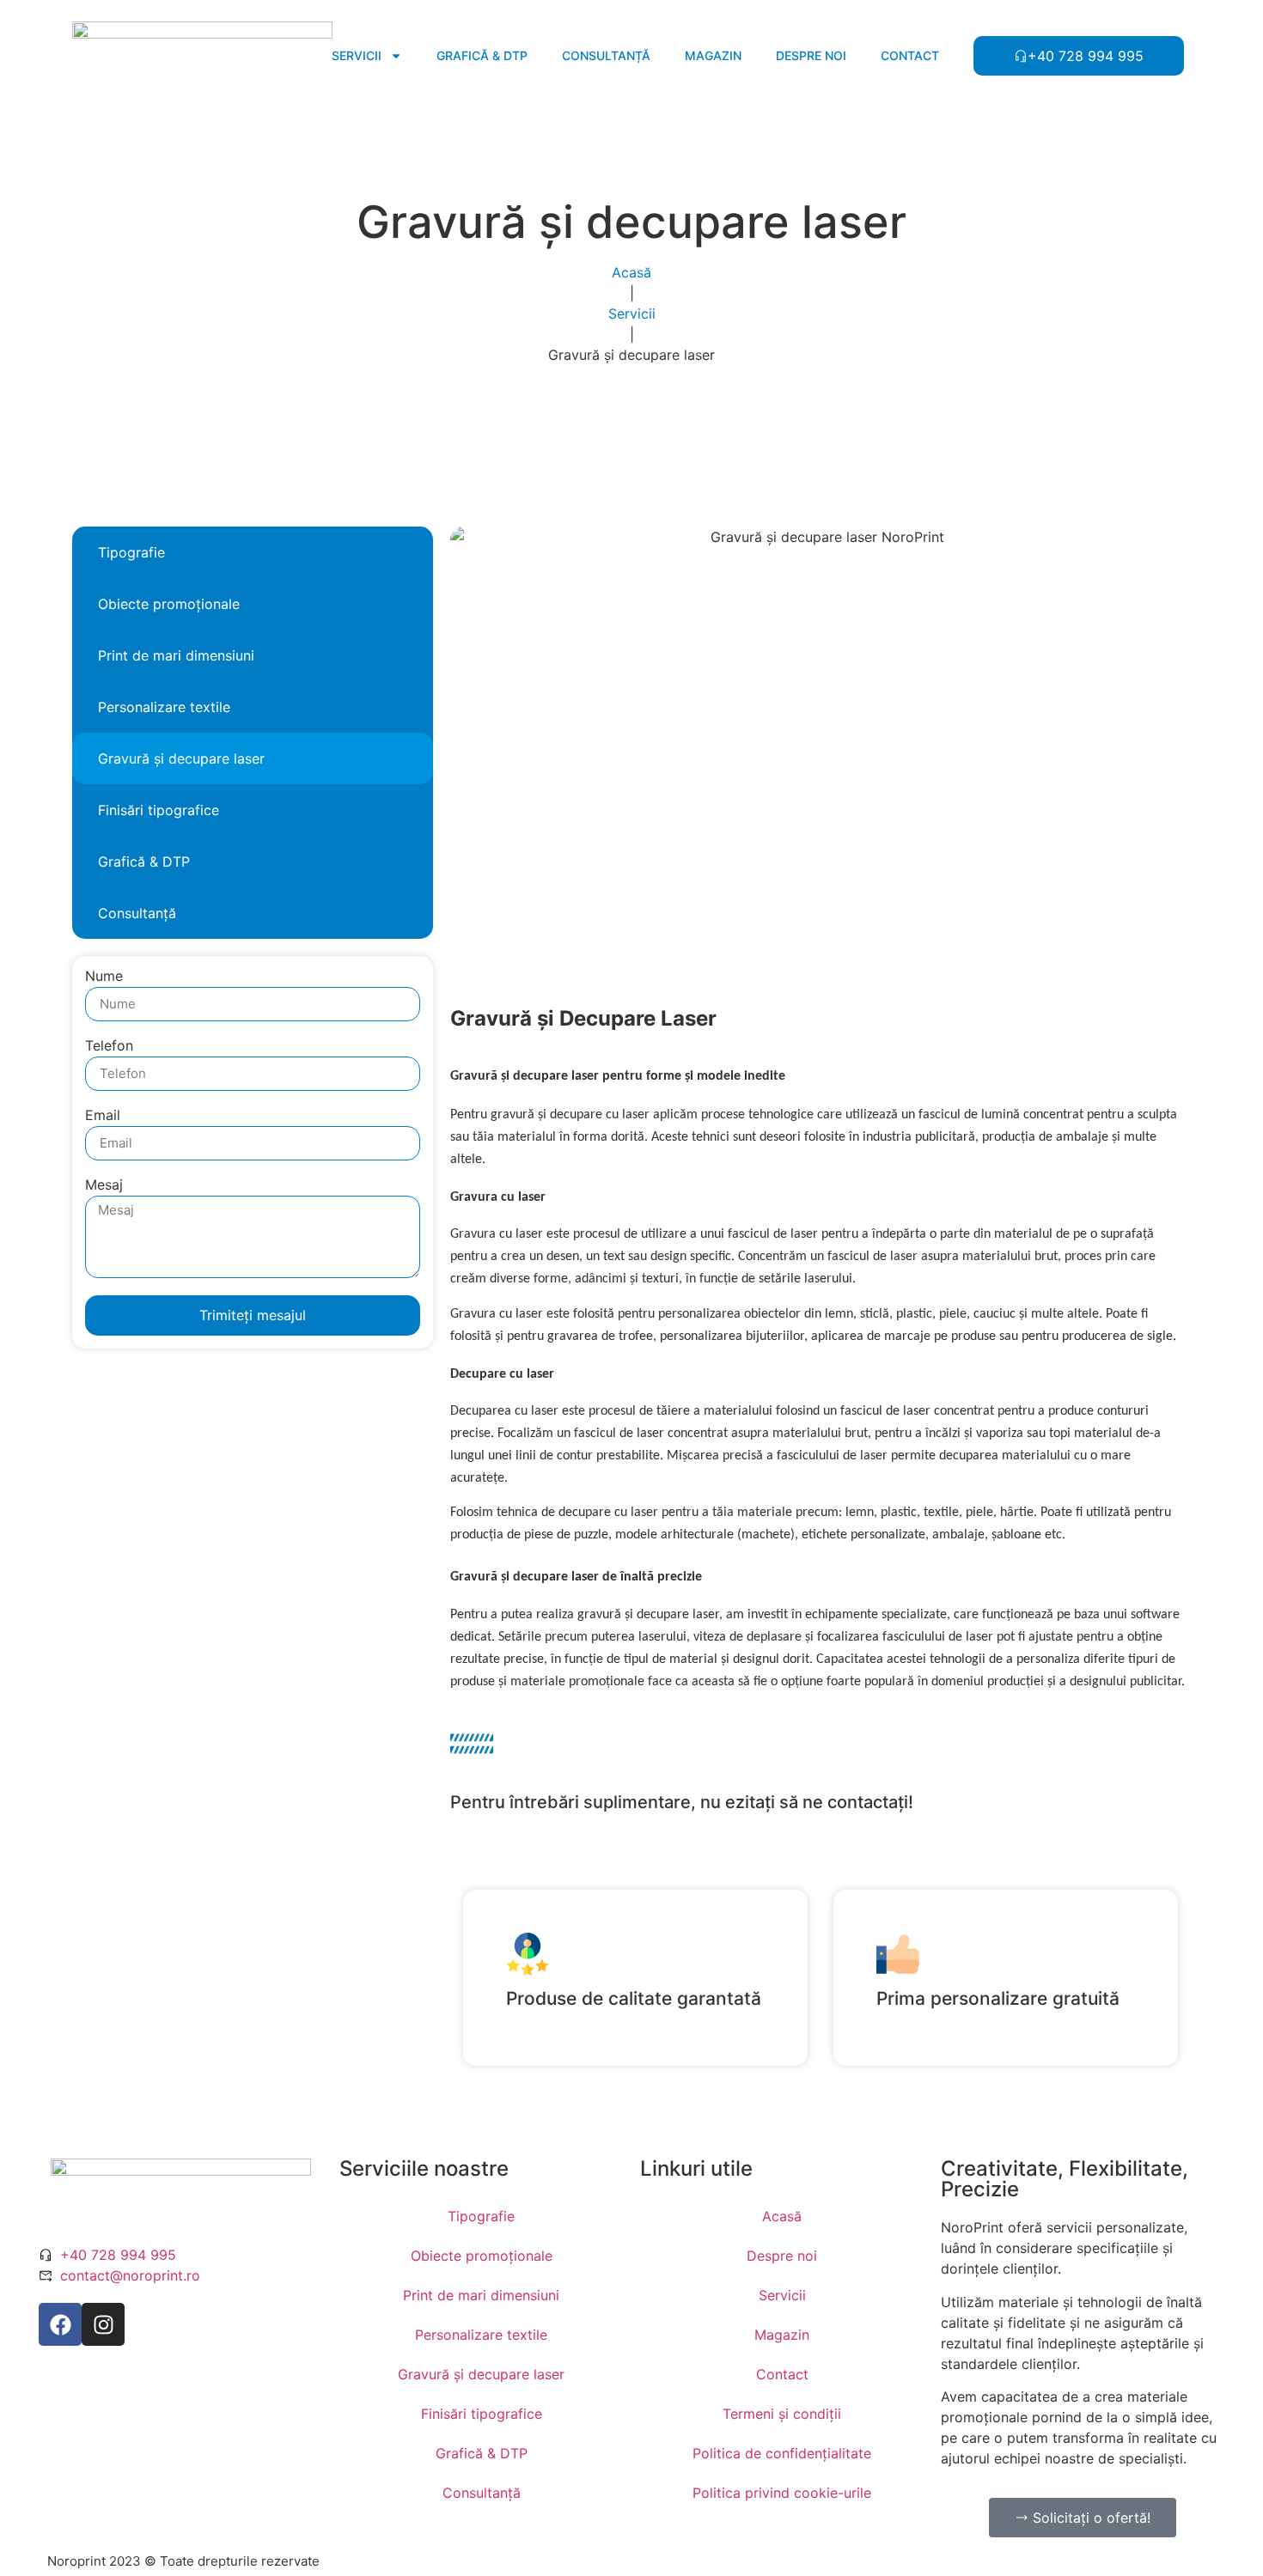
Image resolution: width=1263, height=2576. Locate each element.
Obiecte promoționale (169, 604)
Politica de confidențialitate (782, 2453)
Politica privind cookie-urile (782, 2493)
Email (103, 1116)
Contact (910, 55)
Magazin (713, 55)
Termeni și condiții (782, 2414)
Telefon (109, 1046)
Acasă (631, 272)
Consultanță (606, 55)
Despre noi (811, 55)
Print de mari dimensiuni (176, 655)
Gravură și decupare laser (181, 758)
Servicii (357, 55)
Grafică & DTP (482, 55)
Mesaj (104, 1185)
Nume (104, 977)
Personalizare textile (164, 707)
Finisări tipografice (159, 810)
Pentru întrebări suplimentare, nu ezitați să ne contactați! (682, 1802)
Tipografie (131, 552)
